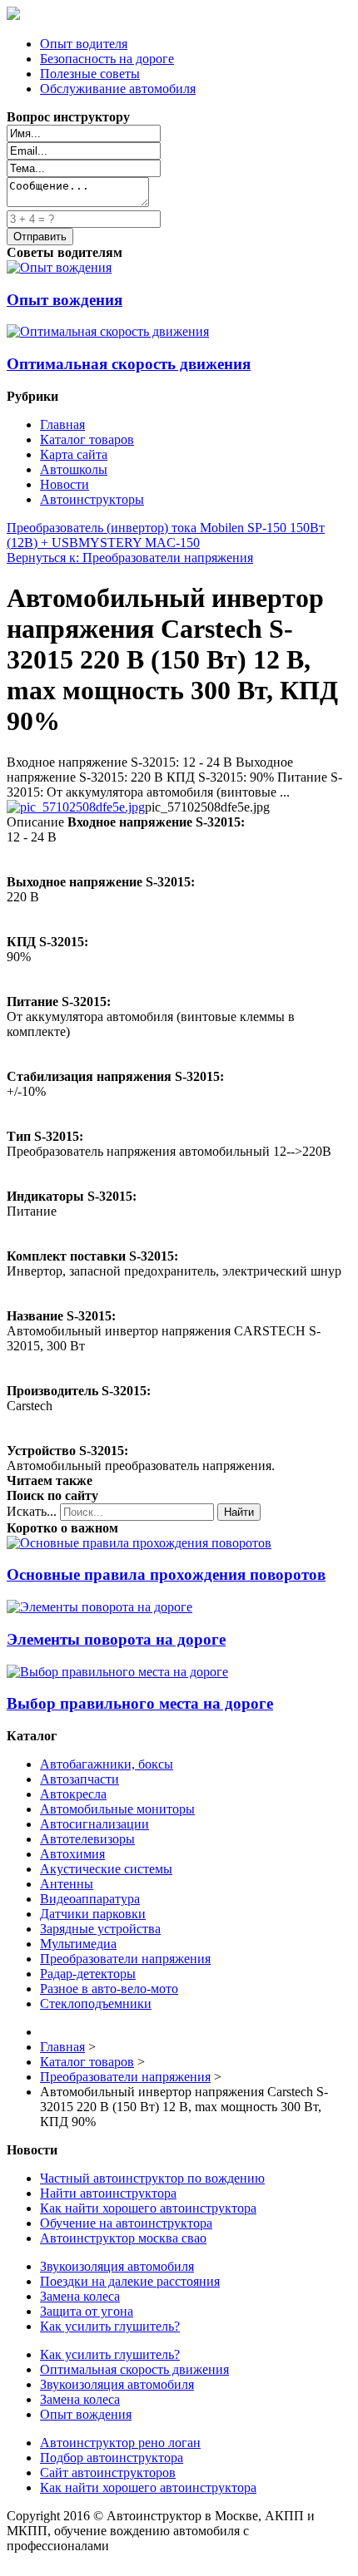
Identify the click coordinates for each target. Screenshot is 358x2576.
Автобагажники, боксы (107, 1764)
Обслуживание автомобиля (118, 89)
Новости (65, 484)
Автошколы (74, 469)
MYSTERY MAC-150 (139, 543)
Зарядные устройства (100, 1929)
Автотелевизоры (87, 1839)
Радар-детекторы (88, 1974)
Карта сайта (74, 454)
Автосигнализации (94, 1824)
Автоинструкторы (92, 499)
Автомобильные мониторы (117, 1809)
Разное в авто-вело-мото (109, 1989)
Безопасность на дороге (107, 59)
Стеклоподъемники (96, 2004)
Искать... (32, 1511)
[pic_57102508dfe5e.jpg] (76, 807)
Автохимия (72, 1854)
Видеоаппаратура (90, 1899)
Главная (62, 424)
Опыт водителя (84, 44)
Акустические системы (106, 1869)
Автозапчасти (80, 1779)
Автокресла (73, 1794)
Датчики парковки (93, 1914)
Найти (239, 1512)
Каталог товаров (87, 439)
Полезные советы (90, 74)
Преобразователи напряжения (125, 1959)
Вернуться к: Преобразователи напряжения (130, 558)
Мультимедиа (78, 1944)
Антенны (67, 1884)
